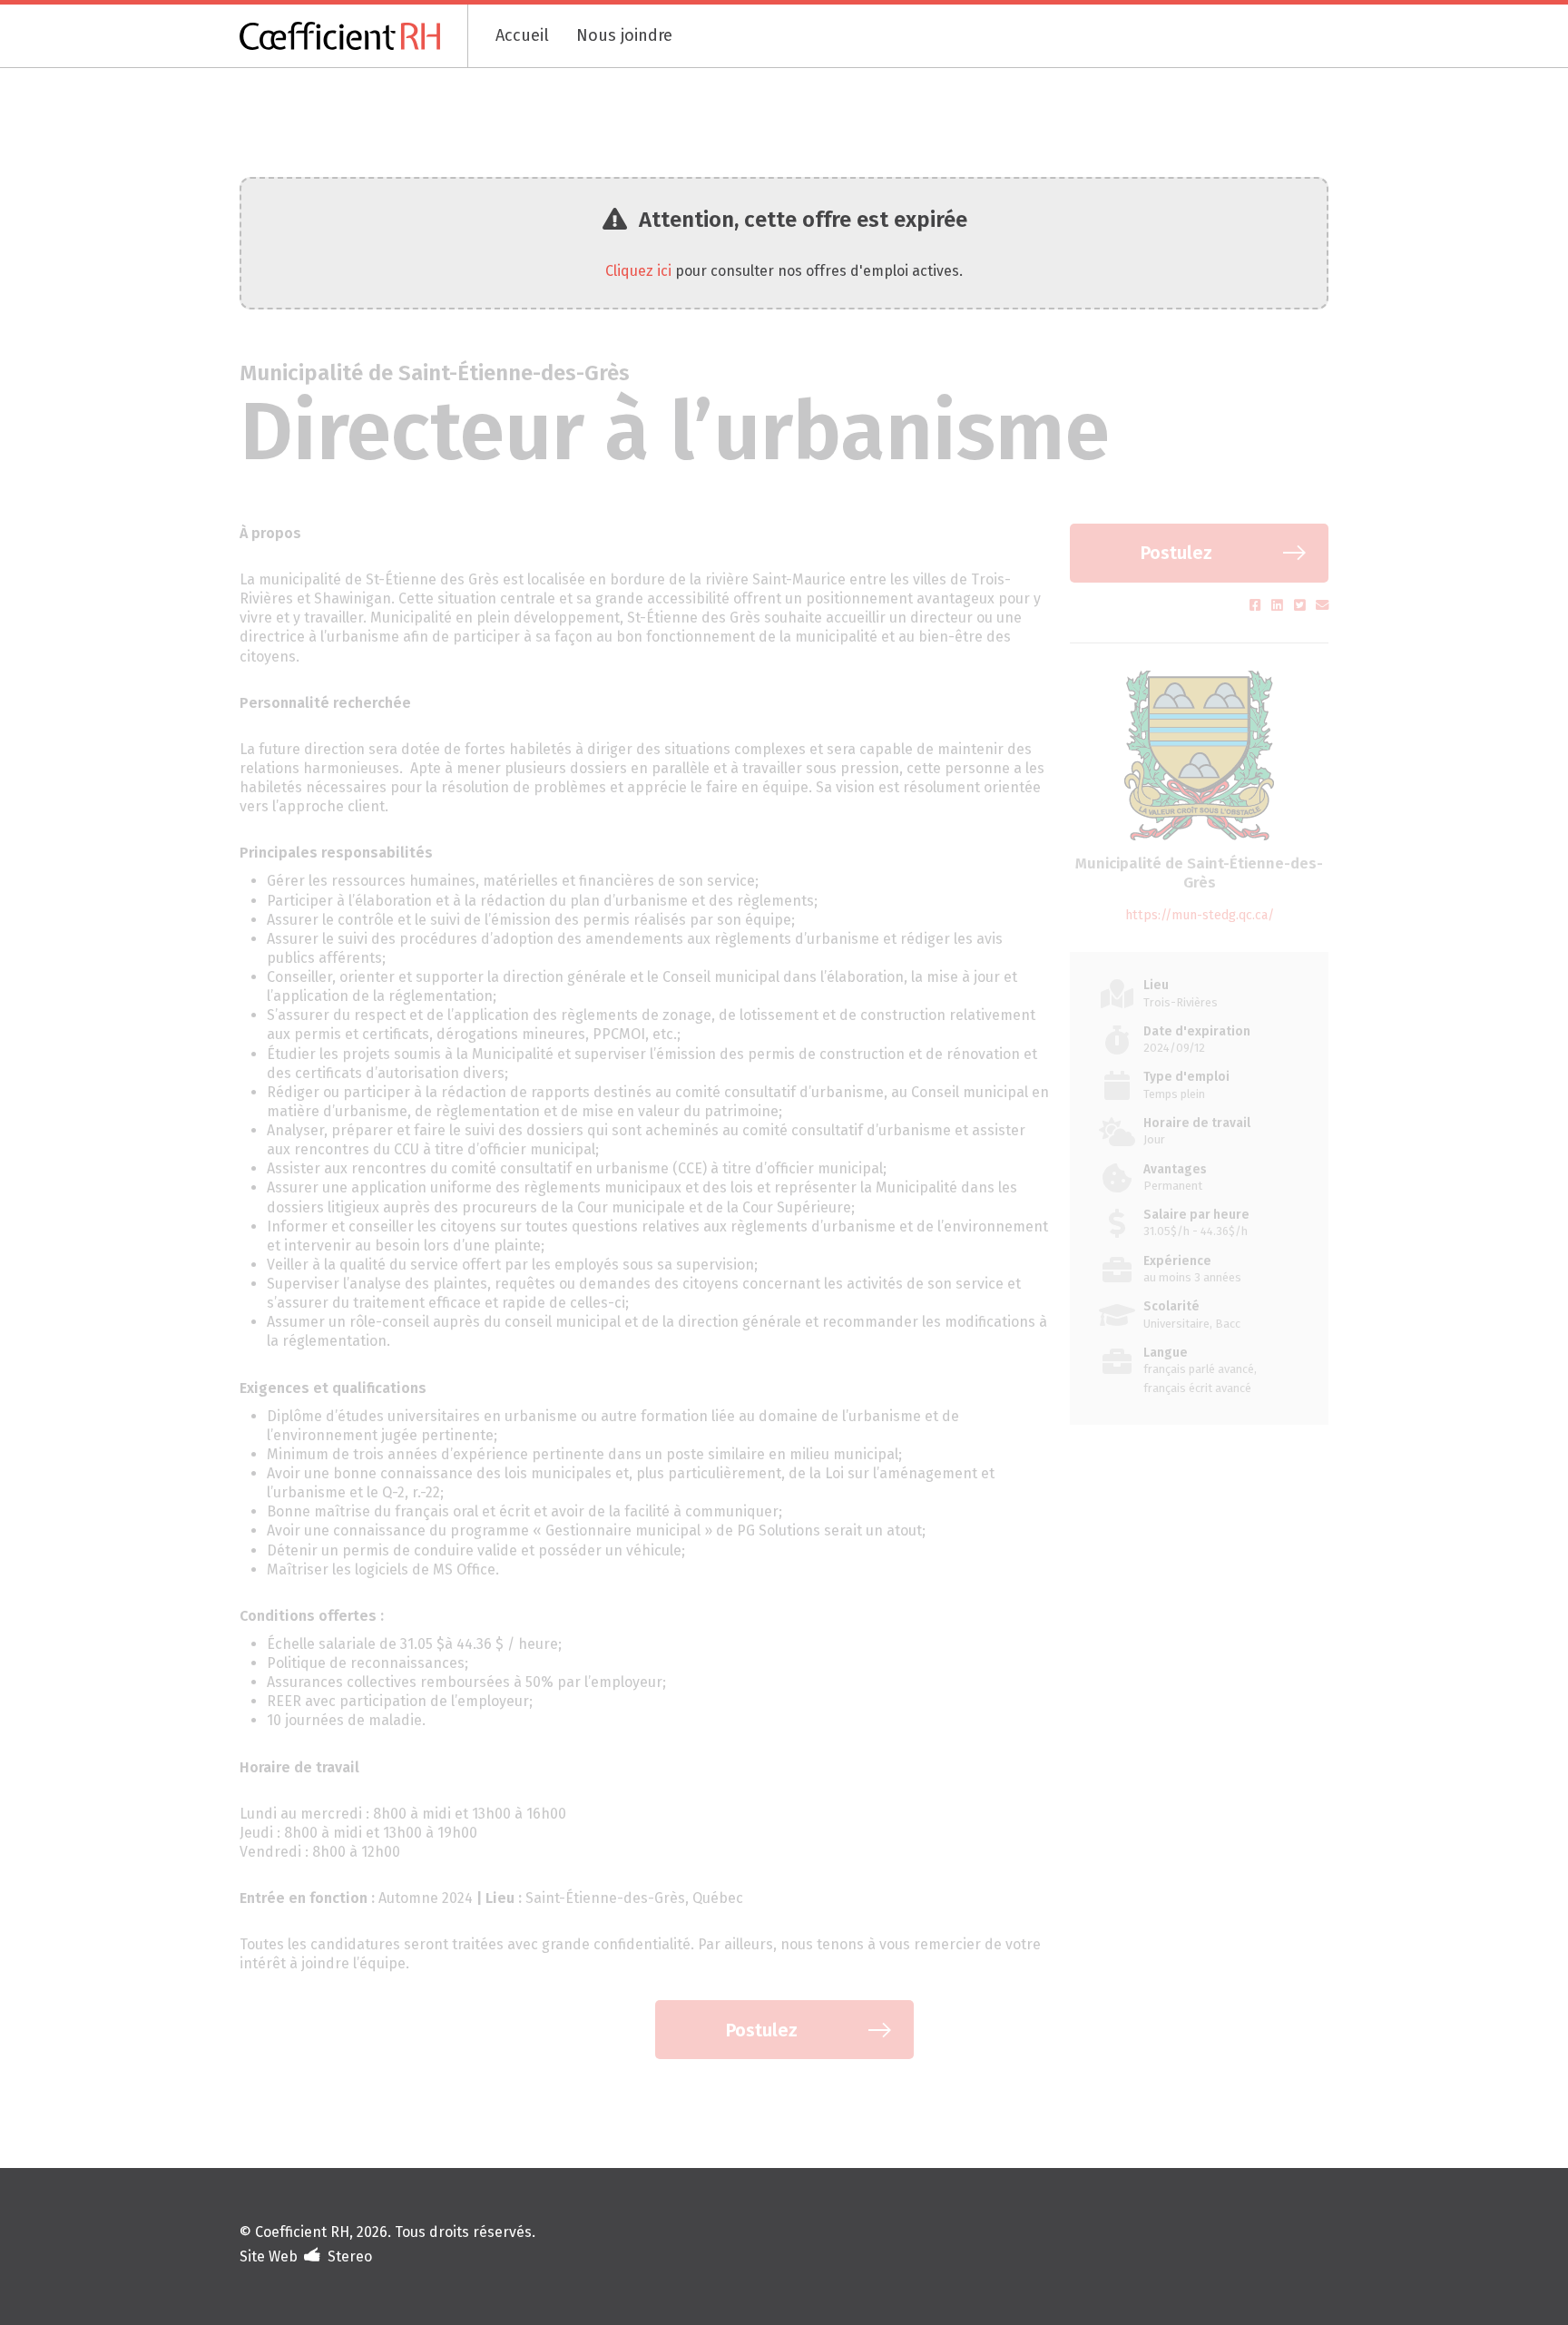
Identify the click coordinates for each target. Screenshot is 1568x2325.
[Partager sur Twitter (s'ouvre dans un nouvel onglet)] (1302, 606)
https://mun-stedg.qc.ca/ (1200, 915)
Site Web (269, 2256)
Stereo (350, 2256)
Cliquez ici (638, 271)
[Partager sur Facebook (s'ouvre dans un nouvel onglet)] (1257, 606)
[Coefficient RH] (354, 36)
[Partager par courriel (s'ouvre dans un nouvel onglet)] (1322, 606)
